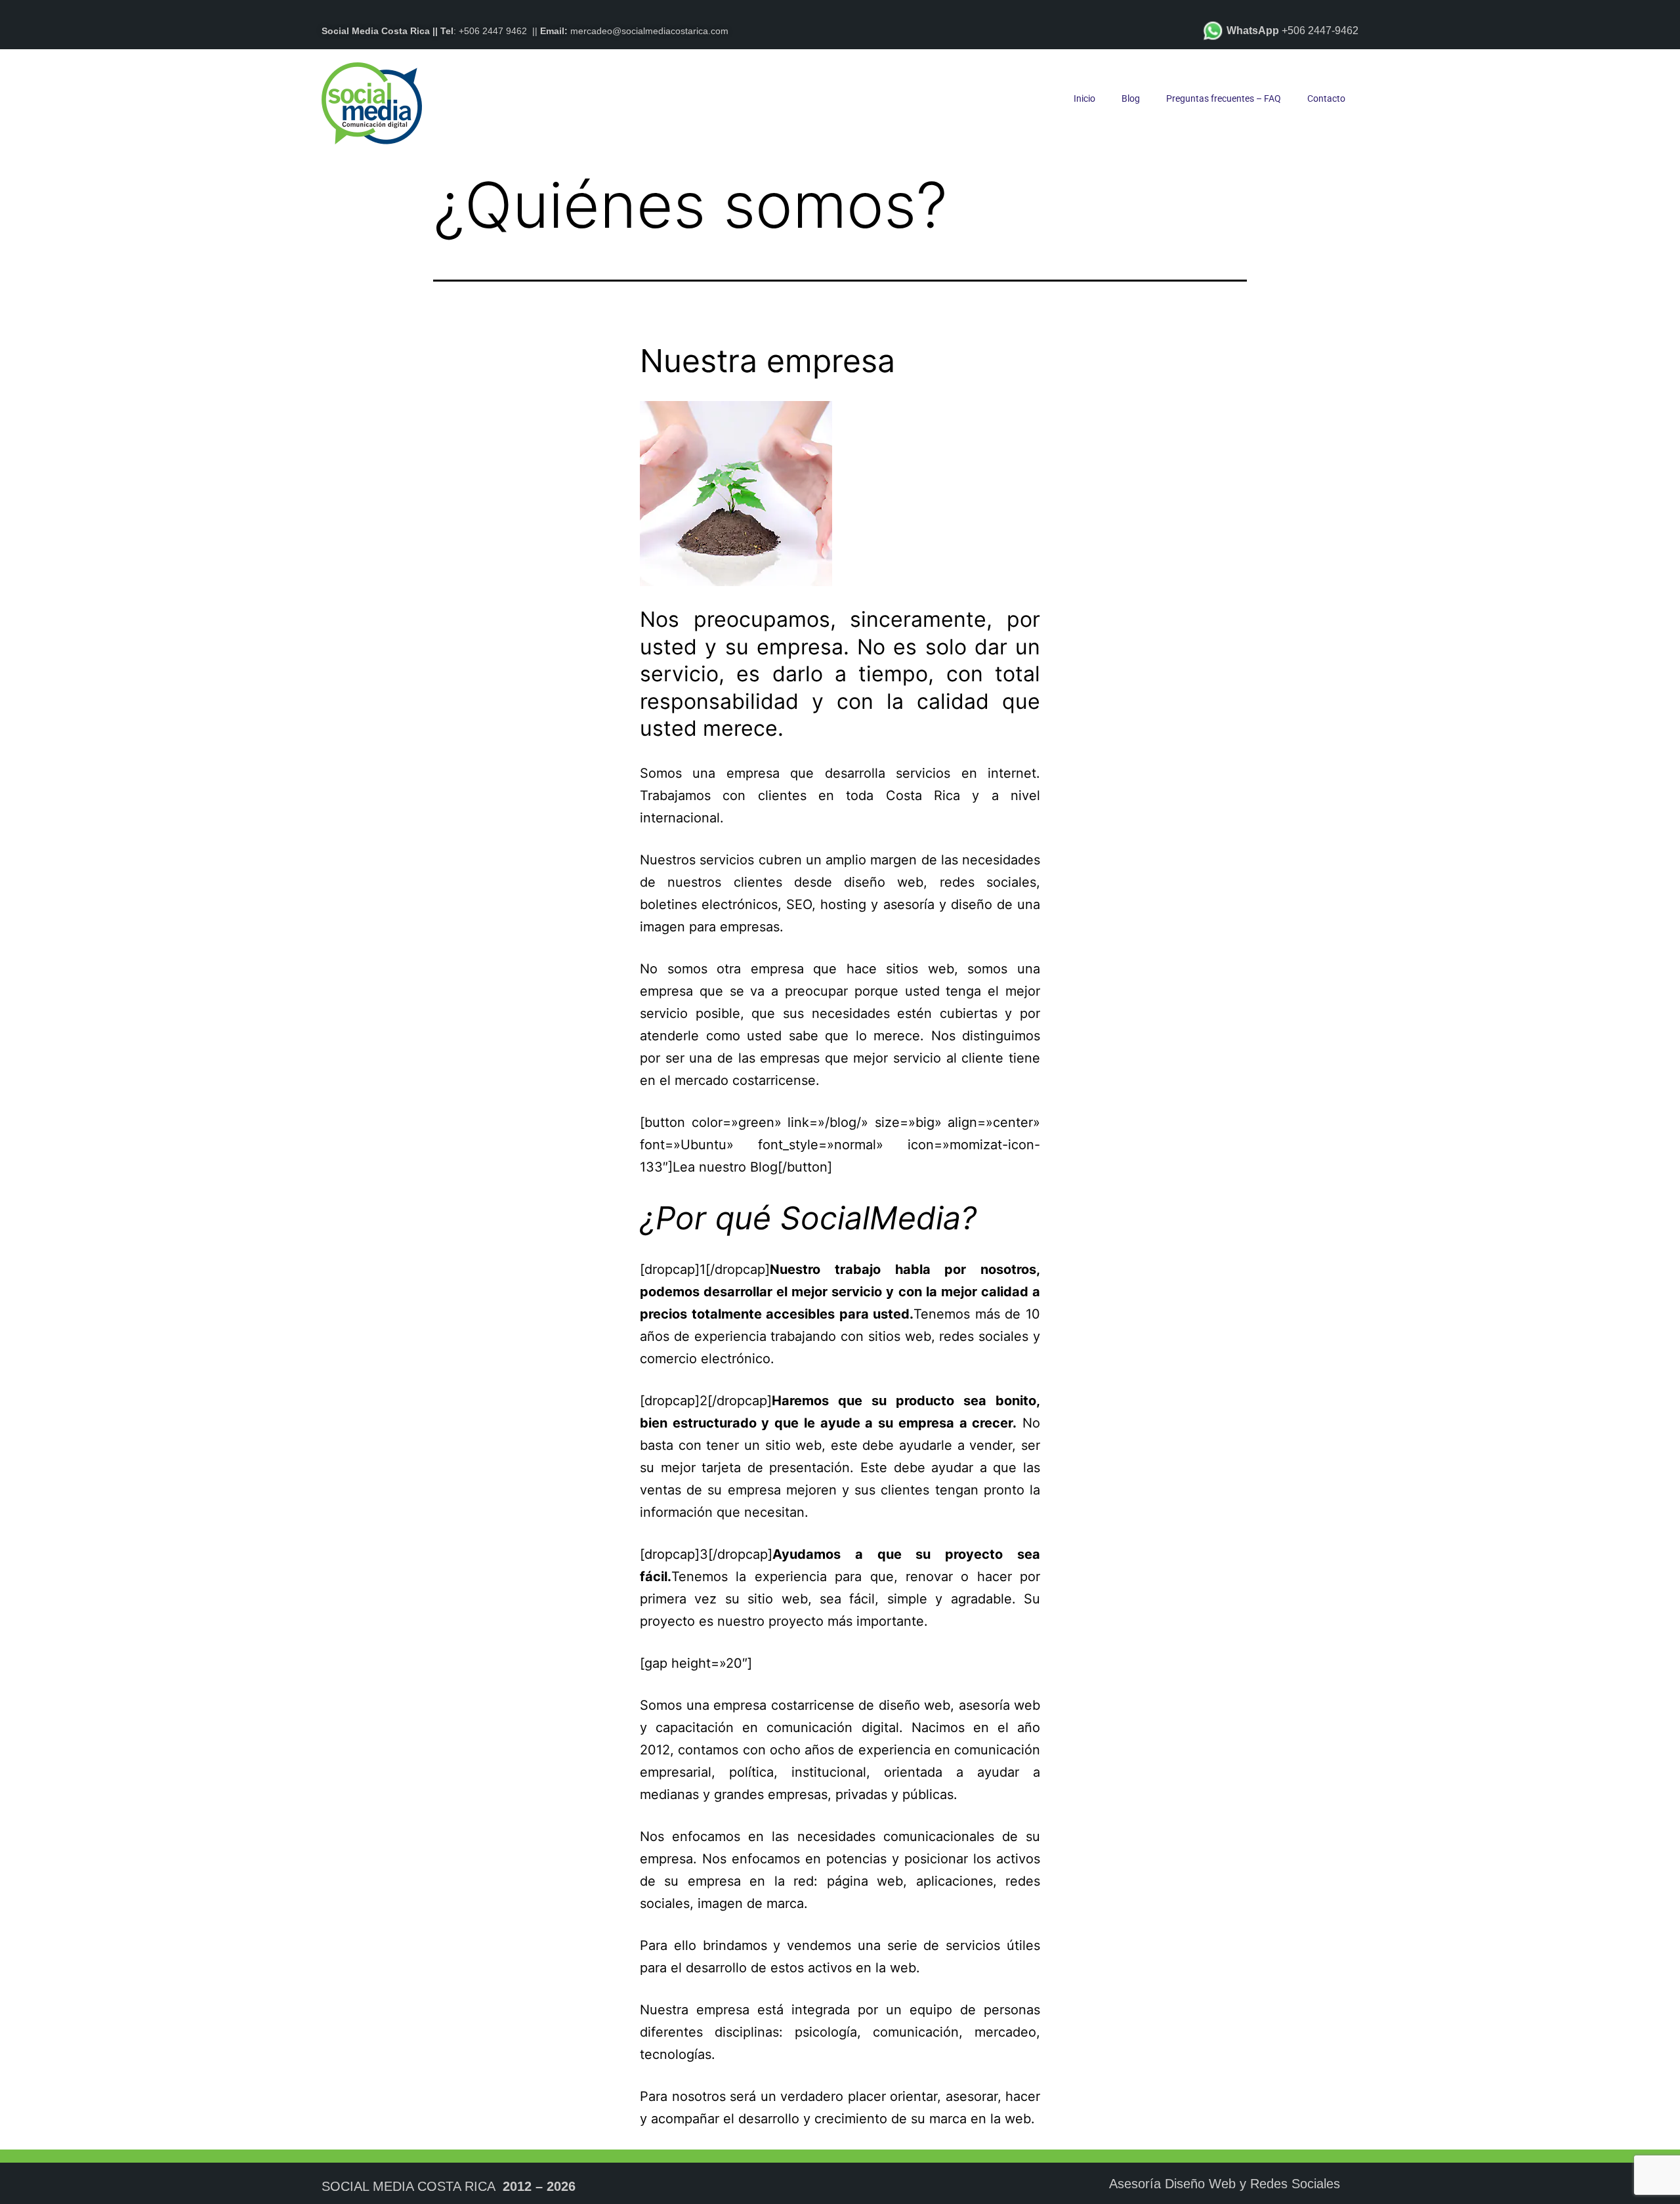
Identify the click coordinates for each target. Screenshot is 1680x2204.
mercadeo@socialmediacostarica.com (649, 31)
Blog (1131, 98)
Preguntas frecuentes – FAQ (1224, 98)
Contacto (1326, 98)
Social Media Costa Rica (408, 2186)
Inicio (1084, 98)
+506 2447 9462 (493, 31)
